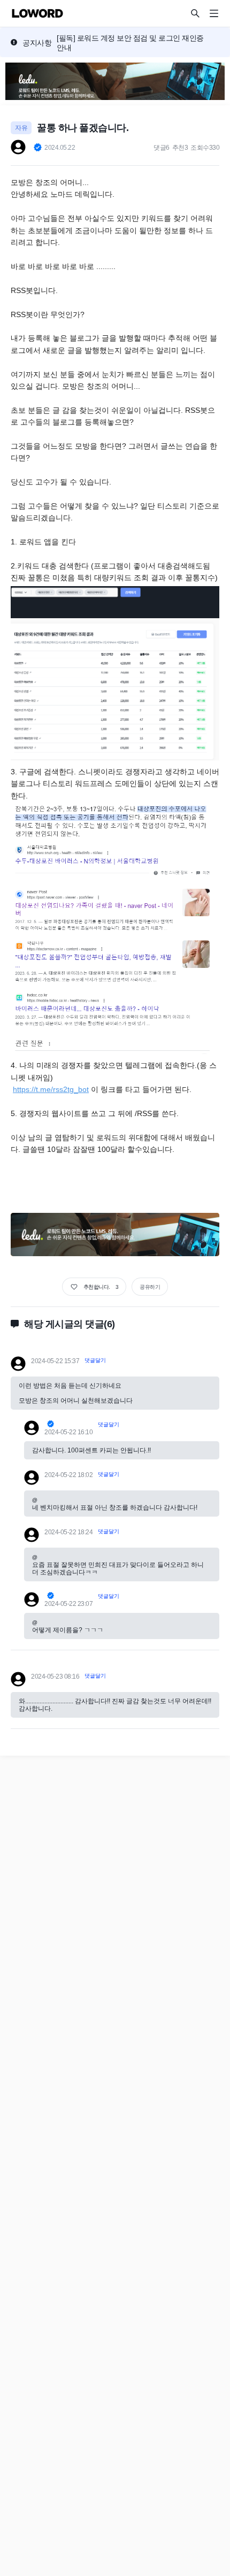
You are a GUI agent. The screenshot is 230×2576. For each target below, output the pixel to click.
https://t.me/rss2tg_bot (51, 1089)
